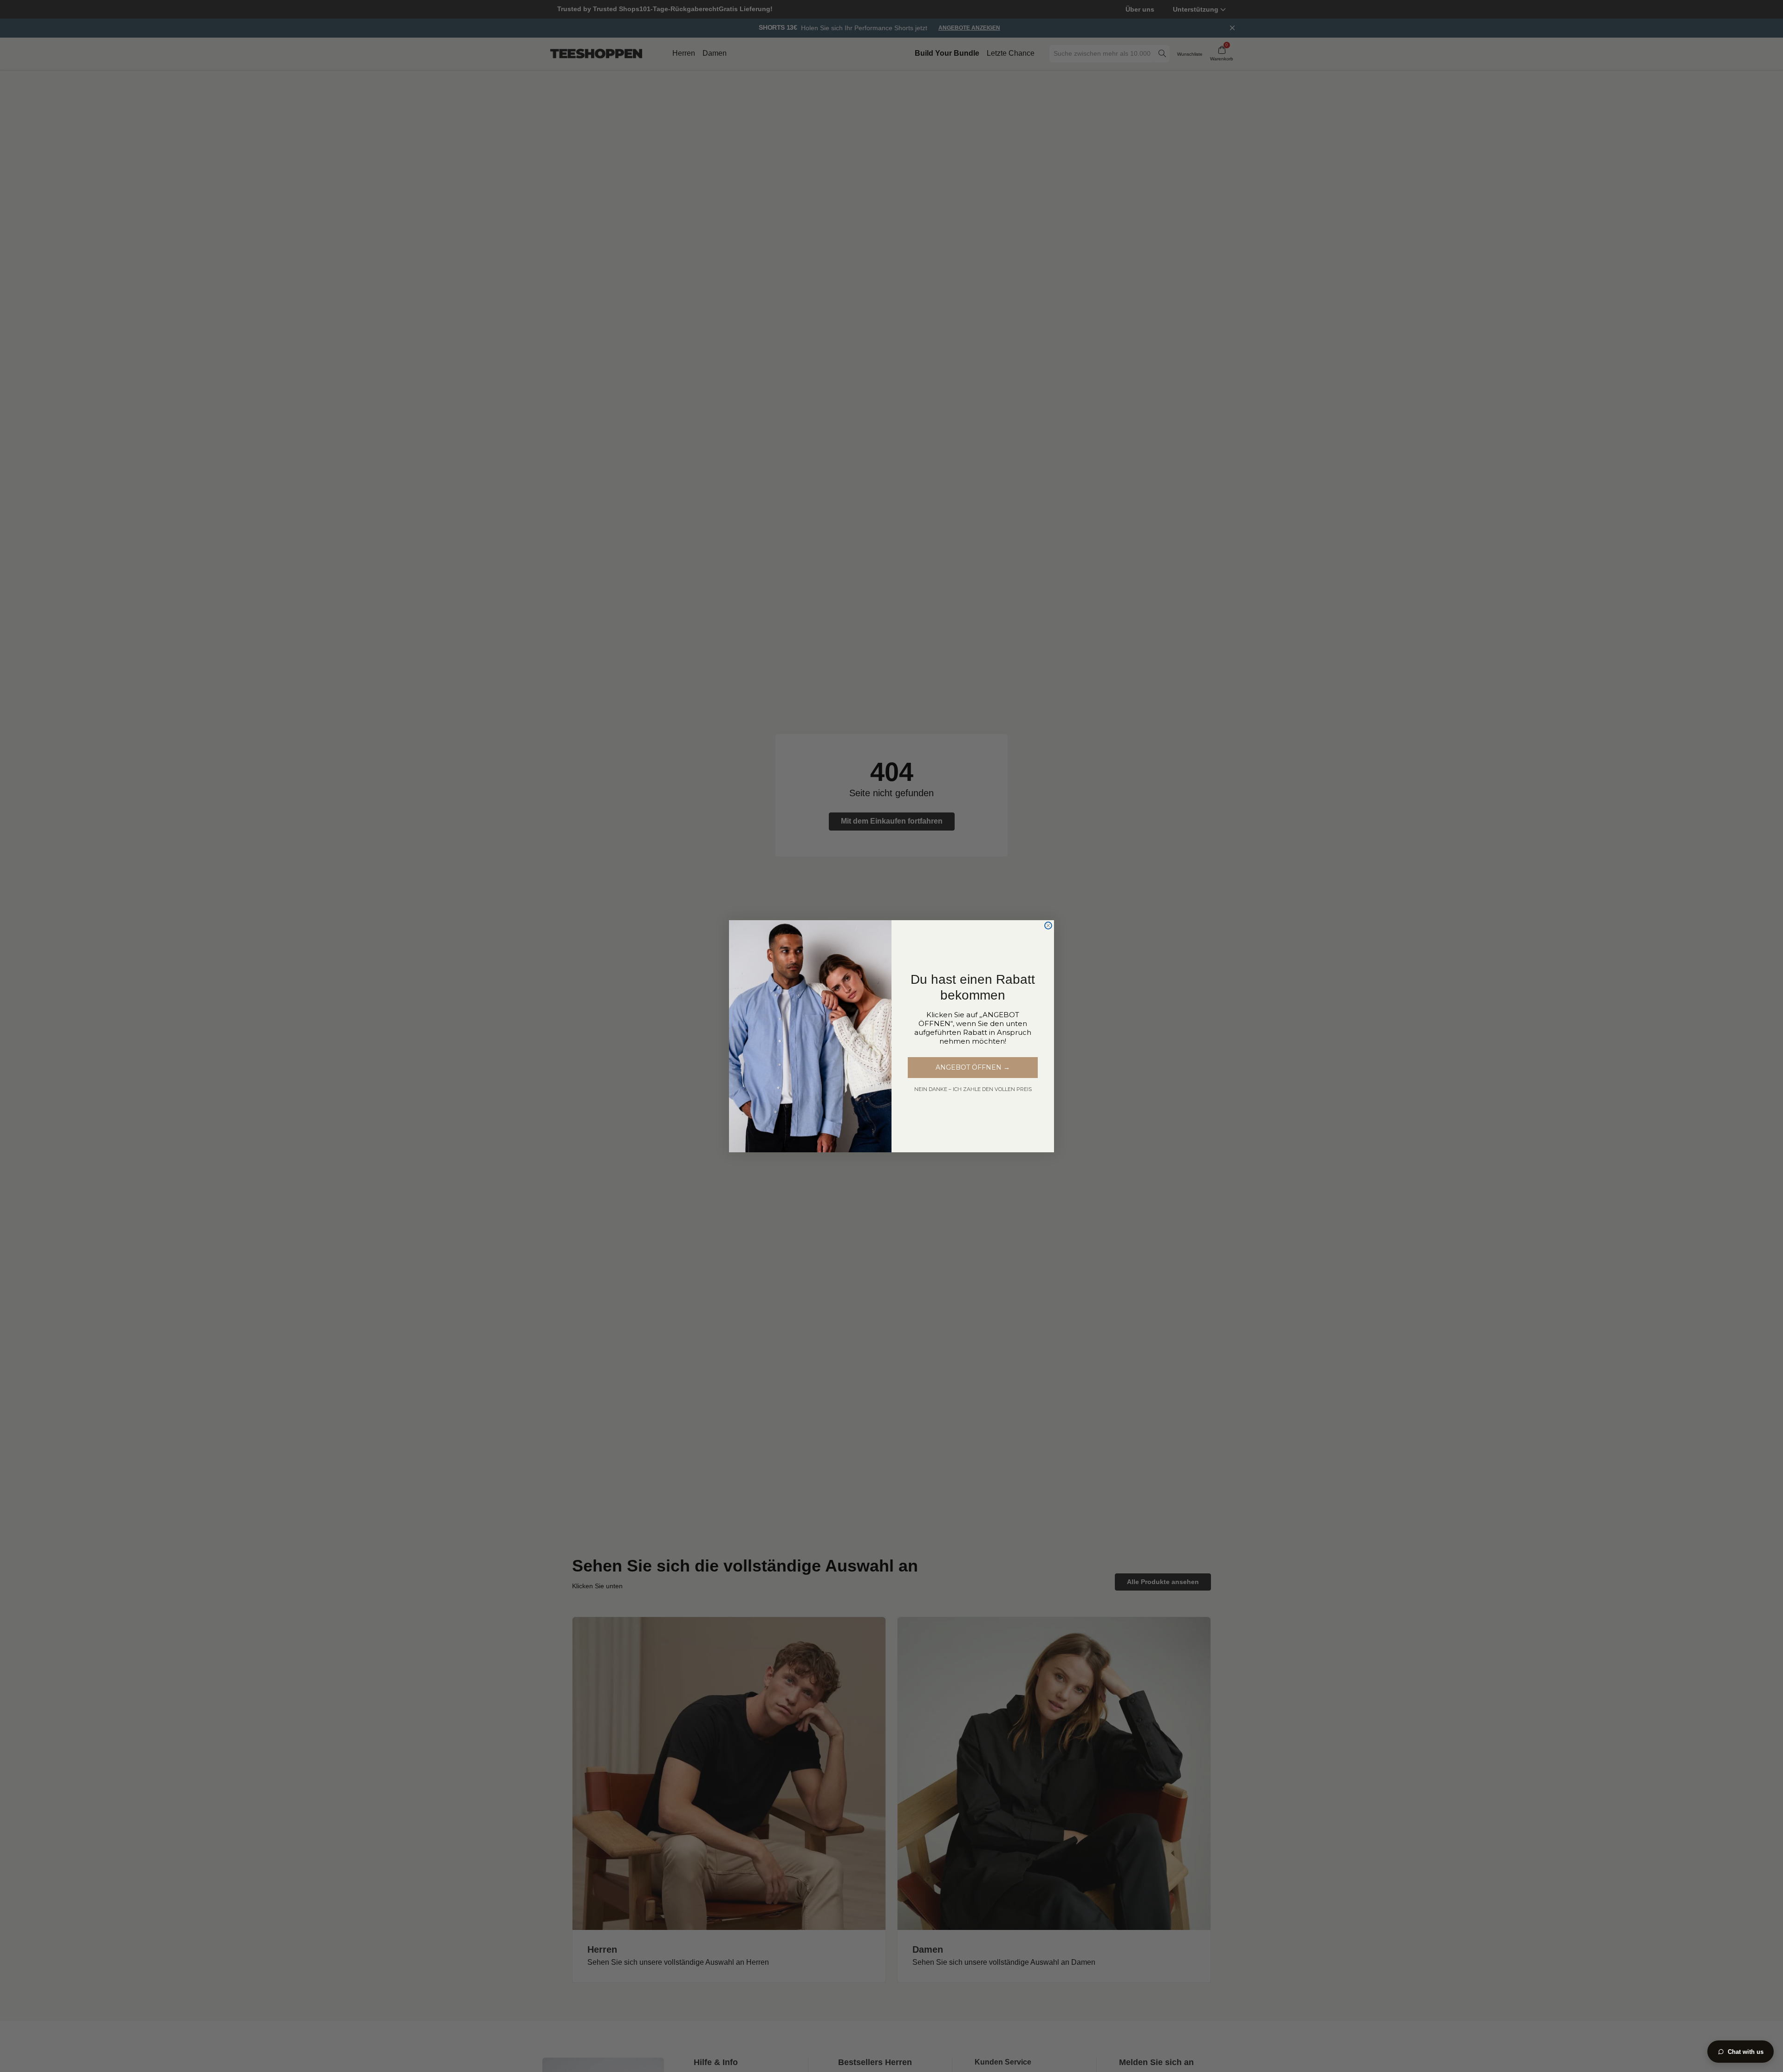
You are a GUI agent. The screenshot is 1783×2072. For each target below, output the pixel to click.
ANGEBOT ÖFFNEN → (973, 1067)
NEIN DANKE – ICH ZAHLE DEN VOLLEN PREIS (973, 1089)
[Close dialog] (1048, 926)
